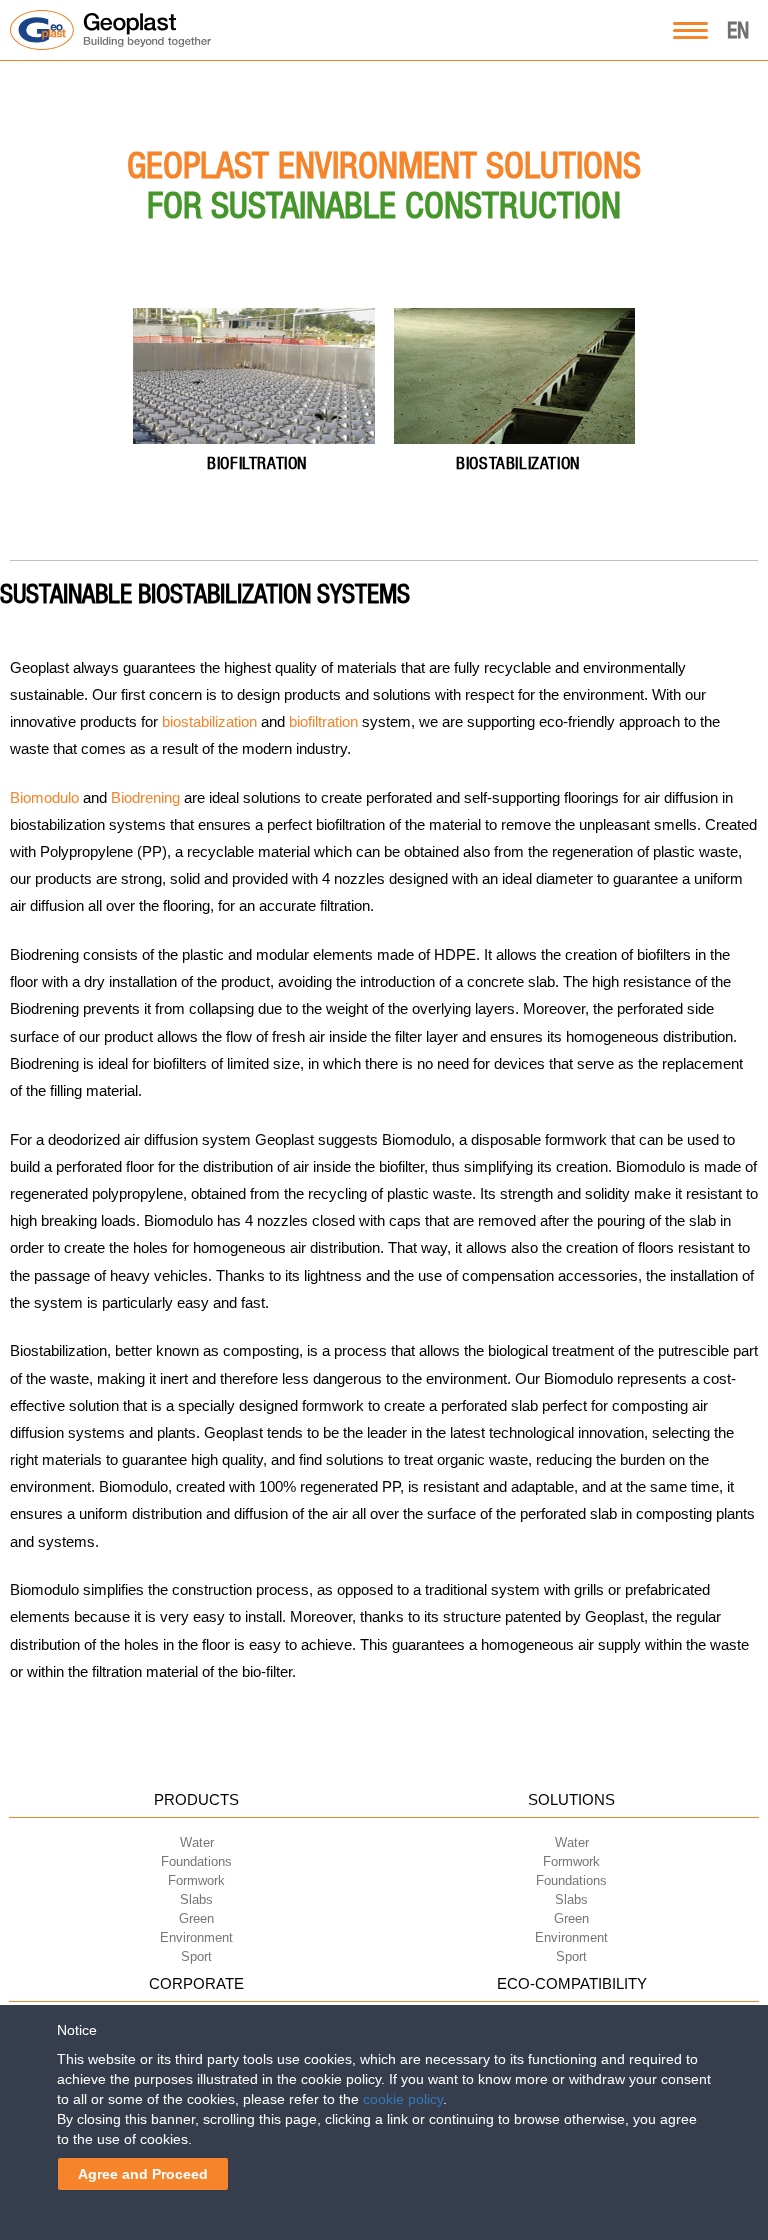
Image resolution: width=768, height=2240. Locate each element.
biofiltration (323, 721)
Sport (196, 1956)
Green (196, 1918)
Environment (196, 1937)
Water (197, 1842)
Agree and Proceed (143, 2174)
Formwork (196, 1880)
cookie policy (403, 2099)
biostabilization (209, 721)
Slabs (196, 1899)
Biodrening (145, 797)
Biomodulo (44, 797)
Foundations (196, 1861)
